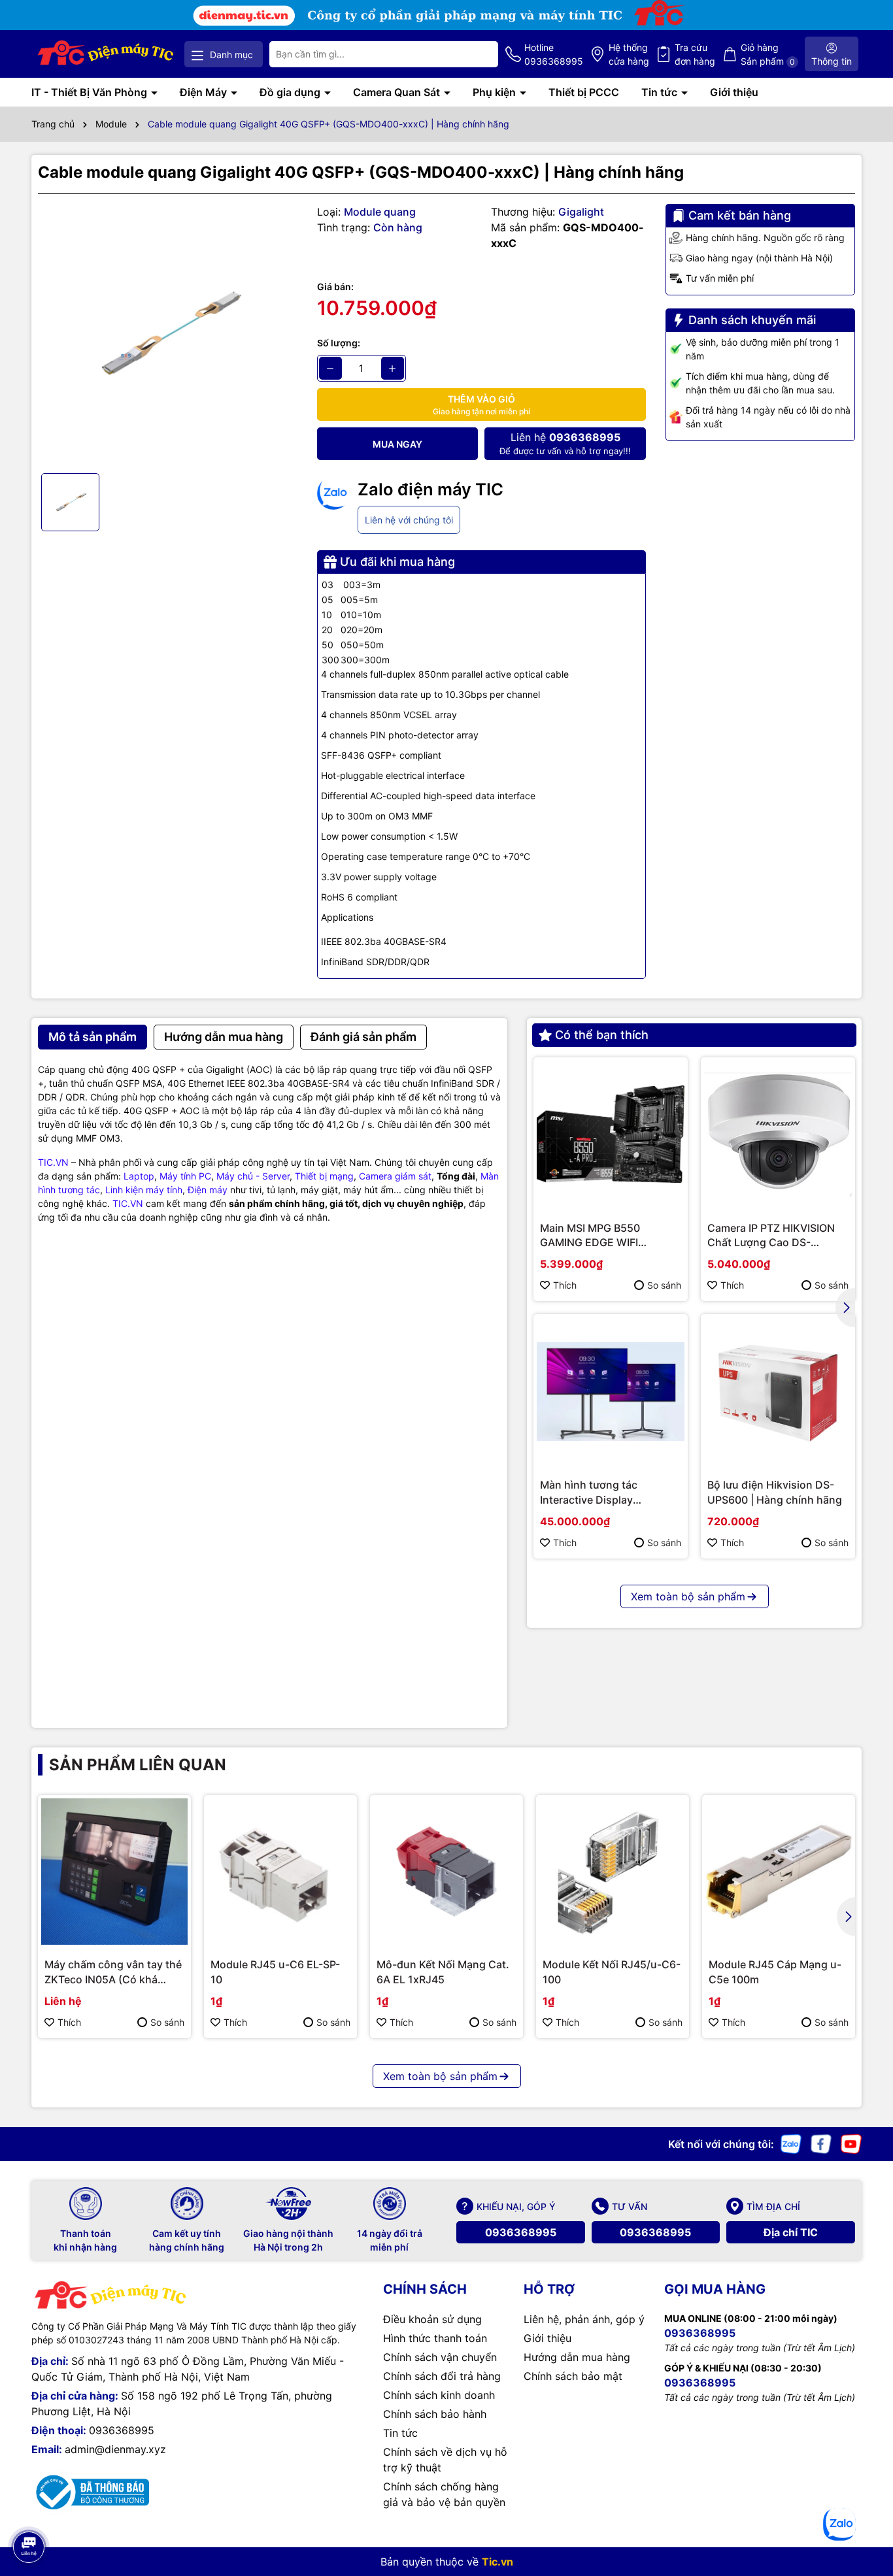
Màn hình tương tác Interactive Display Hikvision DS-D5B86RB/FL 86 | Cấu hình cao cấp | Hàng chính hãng (605, 1493)
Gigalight (581, 212)
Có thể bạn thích (602, 1035)
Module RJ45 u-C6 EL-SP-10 (275, 1972)
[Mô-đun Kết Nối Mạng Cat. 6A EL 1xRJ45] (446, 1872)
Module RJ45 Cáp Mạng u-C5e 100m (775, 1972)
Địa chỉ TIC (791, 2232)
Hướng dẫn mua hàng (577, 2357)
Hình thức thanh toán (435, 2338)
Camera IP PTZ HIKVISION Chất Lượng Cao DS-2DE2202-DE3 (771, 1236)
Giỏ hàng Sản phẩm (768, 54)
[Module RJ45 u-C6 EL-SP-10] (280, 1872)
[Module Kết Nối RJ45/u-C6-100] (613, 1872)
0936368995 (521, 2232)
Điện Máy (205, 92)
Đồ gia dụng (291, 92)
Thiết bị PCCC (584, 92)
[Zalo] (791, 2143)
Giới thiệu (734, 92)
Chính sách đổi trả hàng (442, 2376)
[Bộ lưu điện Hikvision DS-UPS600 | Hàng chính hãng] (778, 1391)
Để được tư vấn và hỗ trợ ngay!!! (565, 443)
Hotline (554, 54)
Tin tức (661, 92)
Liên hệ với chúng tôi (409, 520)
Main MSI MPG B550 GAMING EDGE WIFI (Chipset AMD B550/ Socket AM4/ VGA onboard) (610, 1236)
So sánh (664, 1285)
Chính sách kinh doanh (439, 2395)
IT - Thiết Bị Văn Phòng (91, 92)
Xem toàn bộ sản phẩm (688, 1596)
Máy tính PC (185, 1176)
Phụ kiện (496, 92)
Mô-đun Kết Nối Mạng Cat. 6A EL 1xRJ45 (443, 1972)
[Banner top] (446, 14)
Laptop (139, 1176)
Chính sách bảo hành (435, 2414)
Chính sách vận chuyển (440, 2357)
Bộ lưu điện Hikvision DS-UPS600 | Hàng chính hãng (775, 1492)
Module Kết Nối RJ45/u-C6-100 (612, 1972)
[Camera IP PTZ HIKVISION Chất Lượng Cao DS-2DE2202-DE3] (778, 1134)
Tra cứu (695, 54)
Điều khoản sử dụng (432, 2319)
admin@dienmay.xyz (115, 2449)
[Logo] (106, 54)
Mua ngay (397, 444)
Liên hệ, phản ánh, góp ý (584, 2319)
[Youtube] (851, 2143)
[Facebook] (821, 2143)
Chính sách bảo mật (573, 2376)
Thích (565, 1285)
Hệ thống (629, 54)
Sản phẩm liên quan (138, 1765)
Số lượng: (339, 343)
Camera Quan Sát (398, 92)
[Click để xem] (168, 334)
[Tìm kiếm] (478, 54)
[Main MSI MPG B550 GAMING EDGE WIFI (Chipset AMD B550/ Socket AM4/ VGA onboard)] (611, 1134)
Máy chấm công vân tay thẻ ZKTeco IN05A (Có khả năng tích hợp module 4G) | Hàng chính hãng (113, 1972)
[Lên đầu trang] (28, 2511)
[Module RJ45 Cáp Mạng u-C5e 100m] (779, 1872)
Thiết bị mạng (324, 1176)
